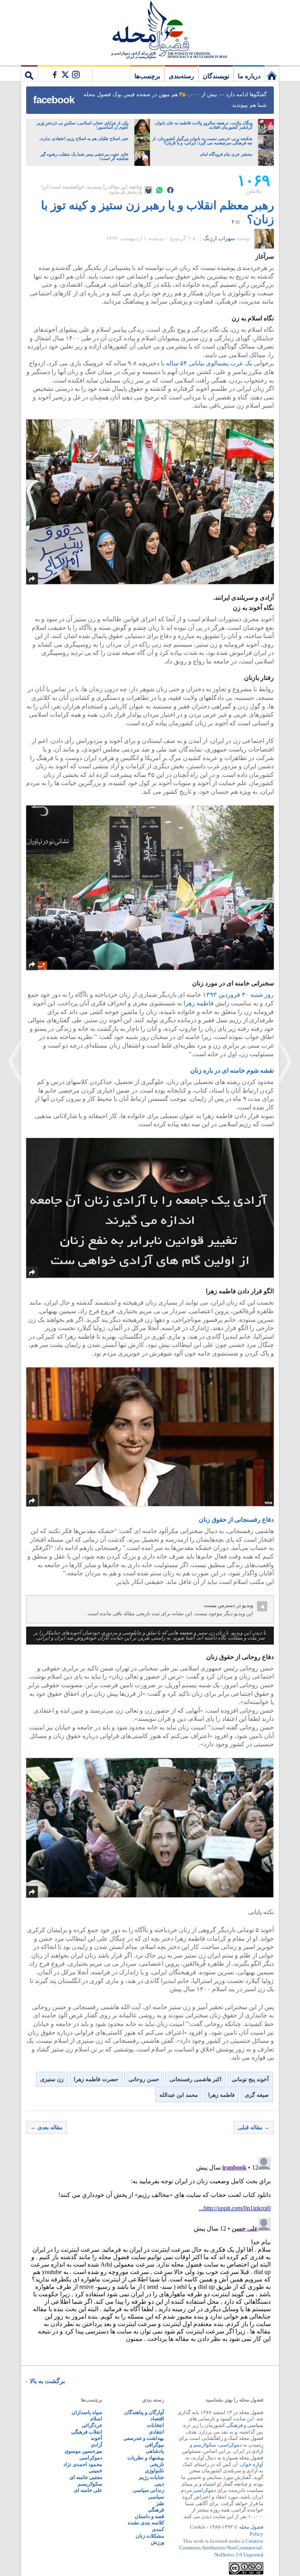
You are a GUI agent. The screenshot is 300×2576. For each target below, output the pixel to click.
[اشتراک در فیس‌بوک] (170, 190)
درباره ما (249, 76)
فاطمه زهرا (198, 1003)
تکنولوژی (154, 2471)
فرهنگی (234, 2425)
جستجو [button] (29, 73)
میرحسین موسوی (83, 2451)
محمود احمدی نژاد (83, 2464)
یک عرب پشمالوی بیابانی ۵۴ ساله (209, 363)
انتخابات (155, 2425)
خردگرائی (92, 2425)
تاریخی (157, 2464)
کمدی (158, 2529)
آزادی (257, 2451)
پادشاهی (155, 2451)
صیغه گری (257, 2095)
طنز (160, 2503)
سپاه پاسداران (87, 2412)
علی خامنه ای (88, 2490)
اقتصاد (157, 2419)
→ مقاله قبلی (254, 2127)
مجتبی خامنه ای (86, 2477)
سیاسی (255, 2425)
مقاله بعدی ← (46, 2127)
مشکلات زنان (150, 2536)
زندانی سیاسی (148, 2490)
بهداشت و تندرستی (144, 2438)
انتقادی (156, 2432)
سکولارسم (205, 2445)
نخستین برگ (272, 73)
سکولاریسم (90, 2484)
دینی (159, 2484)
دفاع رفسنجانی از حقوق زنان (236, 1520)
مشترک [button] (65, 73)
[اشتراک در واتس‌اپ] (159, 190)
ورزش (157, 2542)
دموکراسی (230, 2445)
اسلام (96, 2419)
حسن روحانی (144, 2079)
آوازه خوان (252, 2464)
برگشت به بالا (47, 2381)
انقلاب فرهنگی (87, 2432)
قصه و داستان (149, 2516)
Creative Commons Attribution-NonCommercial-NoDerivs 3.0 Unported (221, 2548)
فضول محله (150, 29)
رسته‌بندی (181, 76)
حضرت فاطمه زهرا (96, 2079)
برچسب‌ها (147, 76)
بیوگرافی (154, 2445)
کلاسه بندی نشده (146, 2523)
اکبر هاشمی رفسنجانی (196, 2079)
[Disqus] (150, 2252)
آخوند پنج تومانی (250, 2079)
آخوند (96, 2438)
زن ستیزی (52, 2079)
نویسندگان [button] (216, 76)
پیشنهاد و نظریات (146, 2458)
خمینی (96, 2471)
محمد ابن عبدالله (179, 2095)
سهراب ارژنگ (219, 238)
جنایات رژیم (152, 2477)
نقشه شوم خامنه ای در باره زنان (232, 1070)
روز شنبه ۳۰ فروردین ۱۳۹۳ (238, 995)
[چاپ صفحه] (148, 190)
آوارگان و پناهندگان (144, 2412)
